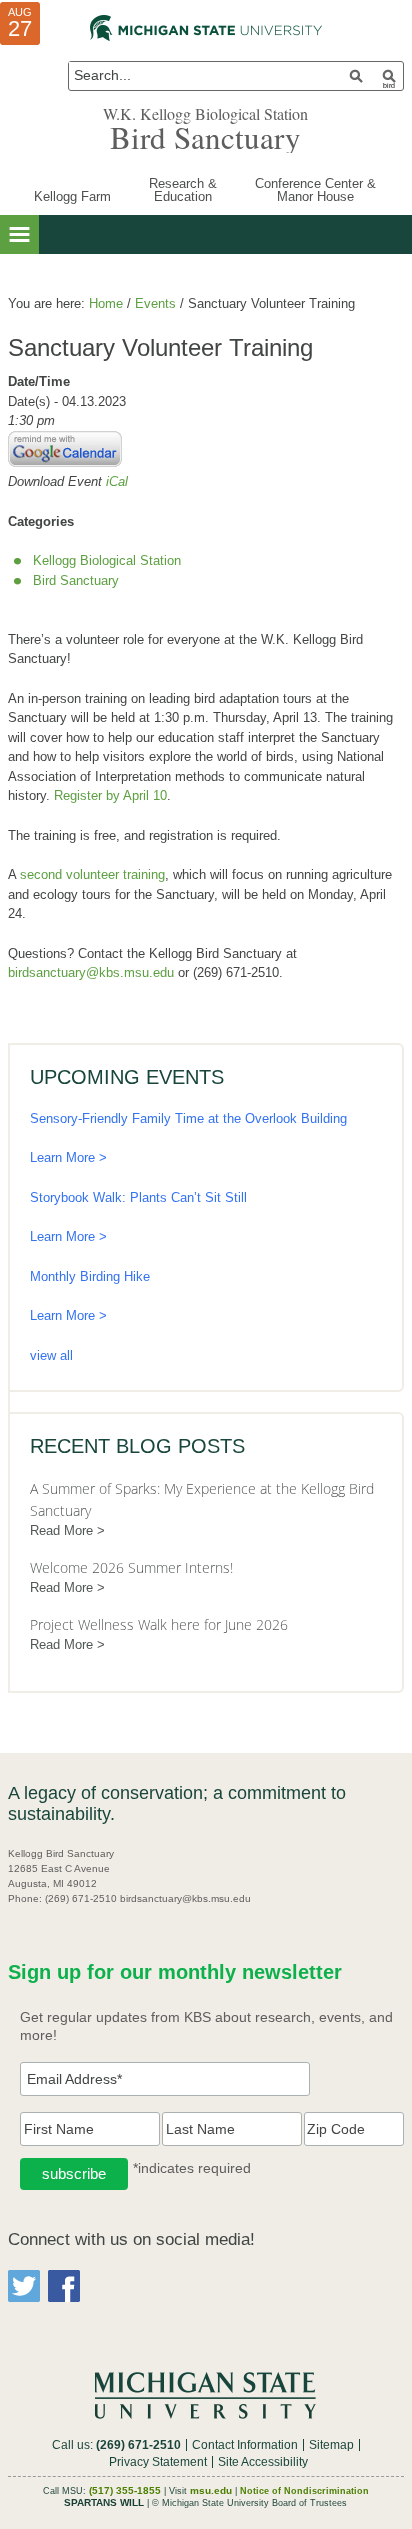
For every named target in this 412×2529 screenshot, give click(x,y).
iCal (117, 481)
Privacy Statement (158, 2462)
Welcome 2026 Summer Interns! (131, 1567)
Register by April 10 (110, 795)
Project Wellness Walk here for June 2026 (159, 1624)
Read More (61, 1530)
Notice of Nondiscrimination (304, 2491)
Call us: (116, 2445)
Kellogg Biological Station (107, 560)
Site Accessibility (263, 2462)
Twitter (24, 2286)
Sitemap (331, 2445)
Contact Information (245, 2445)
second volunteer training (92, 874)
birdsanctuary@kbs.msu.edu (91, 972)
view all (51, 1355)
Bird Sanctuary (205, 137)
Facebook (64, 2286)
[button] (19, 234)
